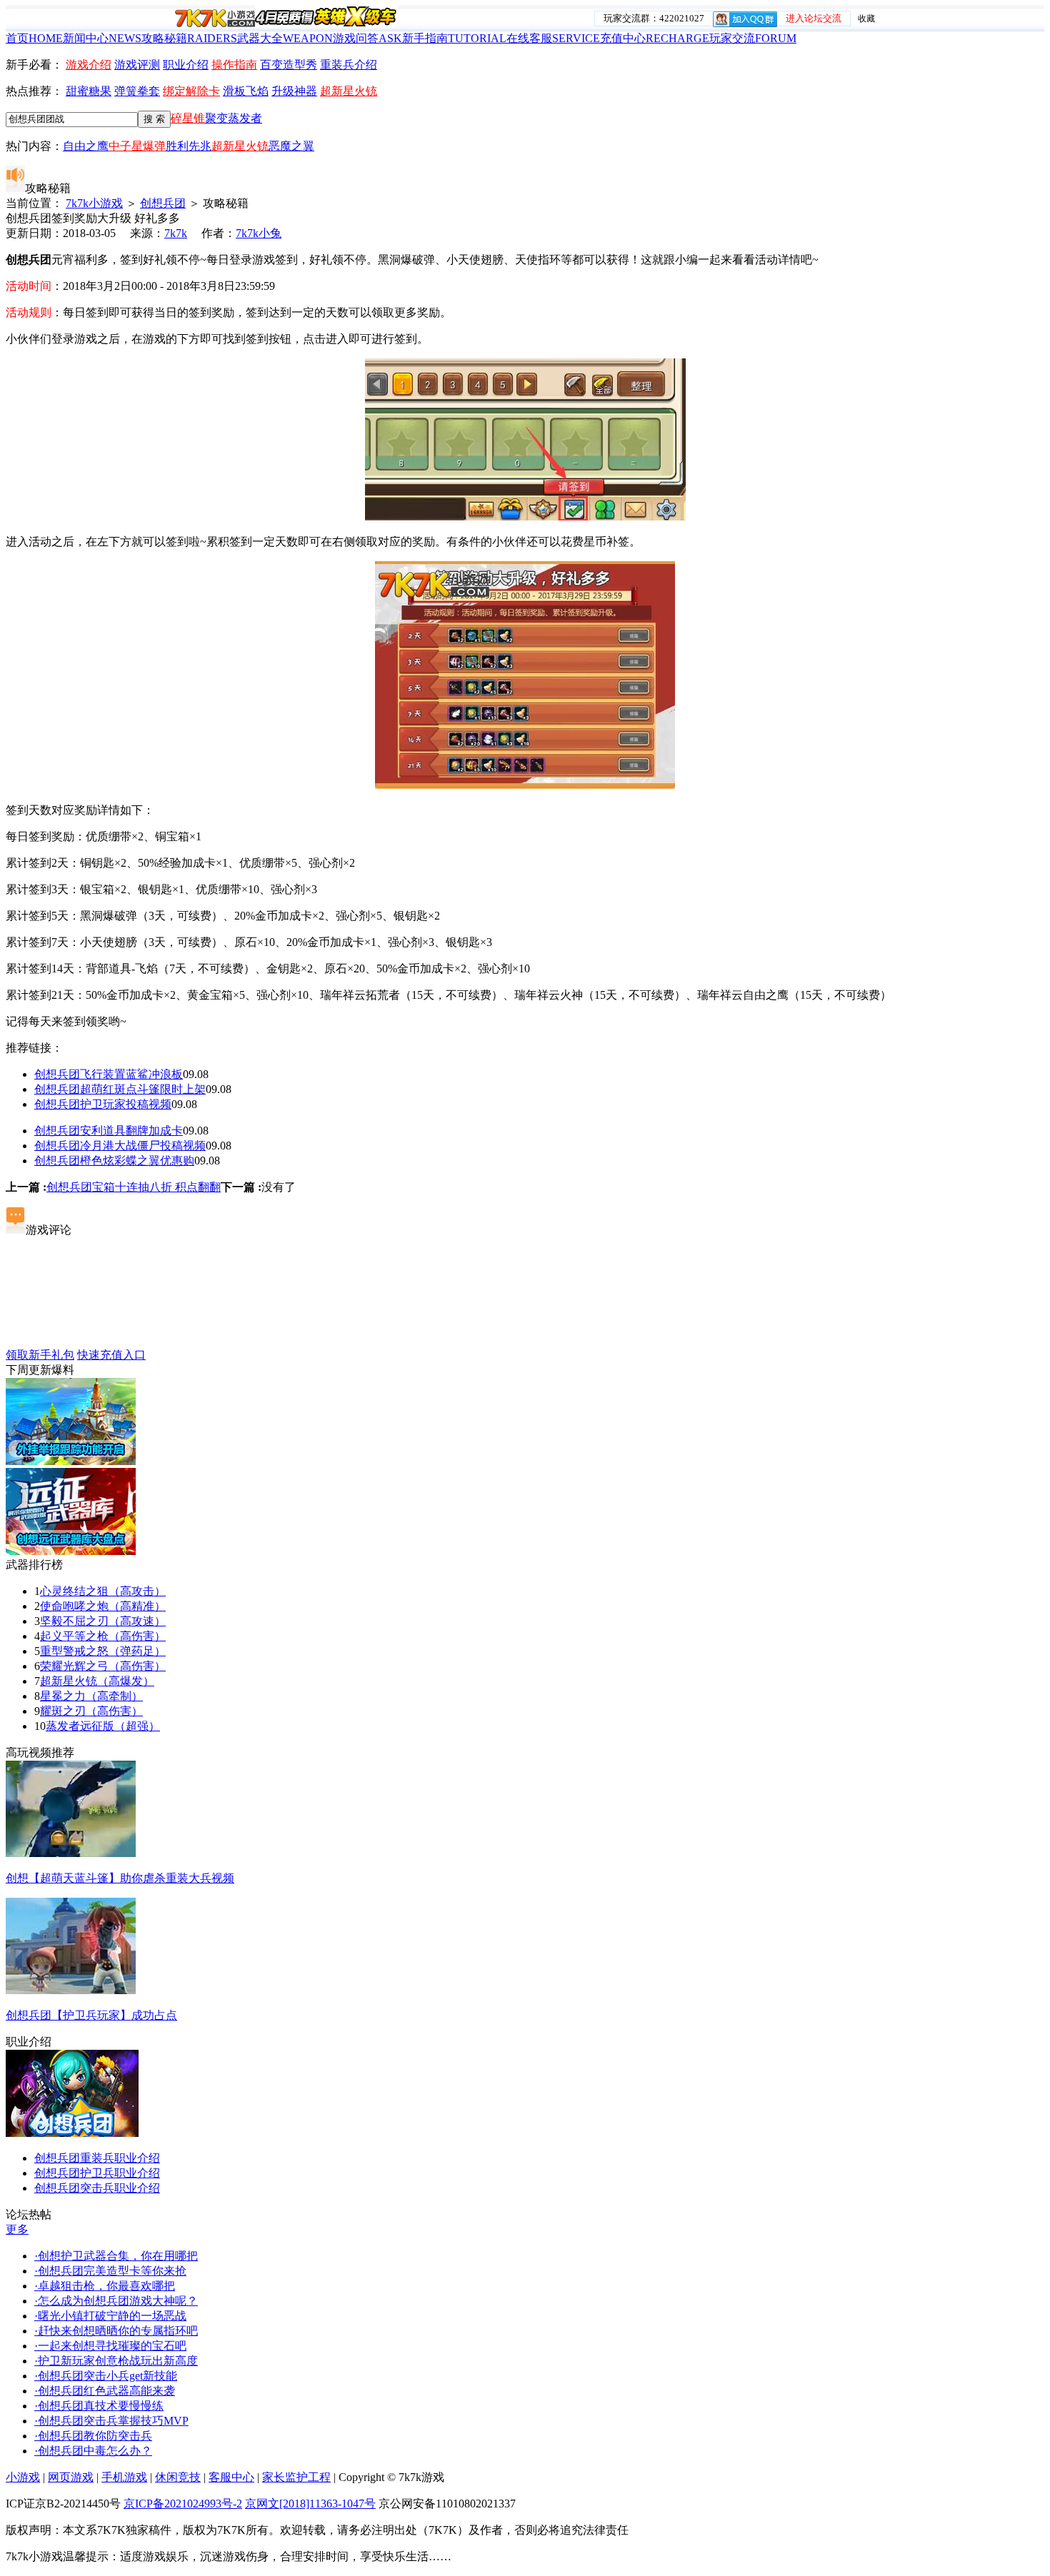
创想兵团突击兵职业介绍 (97, 2188)
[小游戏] (215, 18)
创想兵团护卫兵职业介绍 (97, 2173)
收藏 (866, 19)
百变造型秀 (289, 65)
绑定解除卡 (191, 91)
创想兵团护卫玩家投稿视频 (103, 1104)
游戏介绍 (89, 65)
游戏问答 (367, 38)
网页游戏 (71, 2477)
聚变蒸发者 (234, 118)
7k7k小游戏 (94, 203)
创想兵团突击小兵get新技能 (106, 2376)
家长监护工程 (296, 2477)
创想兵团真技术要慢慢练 (99, 2406)
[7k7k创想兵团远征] (326, 23)
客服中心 (231, 2477)
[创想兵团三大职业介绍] (72, 2133)
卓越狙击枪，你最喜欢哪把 (105, 2286)
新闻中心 (102, 38)
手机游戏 (124, 2477)
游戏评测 (137, 65)
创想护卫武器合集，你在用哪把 (116, 2256)
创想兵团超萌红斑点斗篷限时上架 (120, 1089)
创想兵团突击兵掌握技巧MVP (111, 2421)
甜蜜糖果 (89, 91)
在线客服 (553, 38)
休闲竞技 (178, 2477)
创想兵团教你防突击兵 (93, 2436)
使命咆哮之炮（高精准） (103, 1606)
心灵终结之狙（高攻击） (103, 1591)
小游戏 (23, 2477)
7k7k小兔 (259, 233)
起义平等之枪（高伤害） (103, 1636)
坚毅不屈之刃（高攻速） (103, 1621)
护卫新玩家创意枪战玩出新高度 (116, 2361)
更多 (17, 2229)
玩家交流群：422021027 (654, 18)
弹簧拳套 (137, 91)
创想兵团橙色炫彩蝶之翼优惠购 (114, 1161)
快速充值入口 (111, 1355)
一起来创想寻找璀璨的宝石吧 (110, 2346)
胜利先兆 (189, 146)
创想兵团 (163, 203)
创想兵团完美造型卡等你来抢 (110, 2271)
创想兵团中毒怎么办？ (93, 2451)
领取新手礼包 (40, 1355)
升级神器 (294, 91)
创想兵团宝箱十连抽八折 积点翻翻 (134, 1187)
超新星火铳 (349, 91)
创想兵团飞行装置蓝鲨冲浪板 (109, 1074)
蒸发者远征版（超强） (103, 1726)
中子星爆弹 (137, 146)
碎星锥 (188, 118)
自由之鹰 (86, 146)
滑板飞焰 (246, 91)
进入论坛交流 (814, 18)
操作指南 (234, 65)
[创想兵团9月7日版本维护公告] (71, 1461)
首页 (34, 38)
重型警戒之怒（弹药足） (103, 1651)
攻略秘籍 (189, 38)
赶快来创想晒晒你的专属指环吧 (116, 2331)
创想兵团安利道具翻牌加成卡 (109, 1131)
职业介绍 (186, 65)
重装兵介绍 (349, 65)
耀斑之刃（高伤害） (91, 1711)
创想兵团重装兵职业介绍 (97, 2158)
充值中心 (655, 38)
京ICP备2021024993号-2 (183, 2504)
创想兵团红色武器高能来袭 (105, 2391)
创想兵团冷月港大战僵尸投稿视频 (120, 1146)
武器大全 (285, 38)
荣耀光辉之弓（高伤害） (103, 1666)
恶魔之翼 (291, 146)
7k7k (176, 233)
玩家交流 (753, 38)
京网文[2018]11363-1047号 (310, 2504)
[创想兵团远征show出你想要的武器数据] (71, 1551)
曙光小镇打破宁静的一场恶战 (110, 2316)
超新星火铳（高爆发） (97, 1681)
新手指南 (454, 38)
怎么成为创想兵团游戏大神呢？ (116, 2301)
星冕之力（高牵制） (91, 1696)
